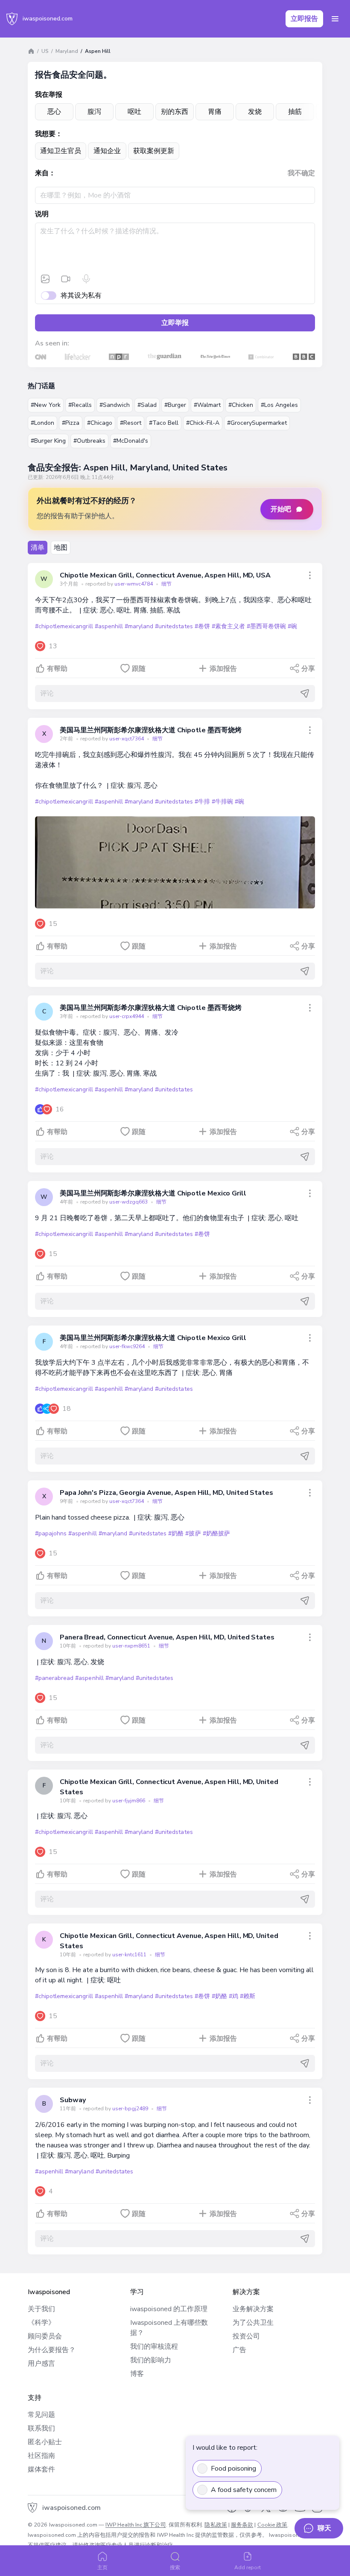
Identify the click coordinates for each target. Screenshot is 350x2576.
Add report (248, 2567)
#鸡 (233, 1996)
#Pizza (71, 423)
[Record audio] (86, 279)
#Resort (131, 423)
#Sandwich (115, 405)
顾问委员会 (45, 2336)
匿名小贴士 (45, 2442)
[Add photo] (45, 279)
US (45, 51)
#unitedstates (174, 626)
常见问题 (41, 2415)
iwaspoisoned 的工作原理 (169, 2309)
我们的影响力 (151, 2360)
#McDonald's (131, 441)
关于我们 (41, 2309)
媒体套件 (41, 2469)
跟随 (139, 669)
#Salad (147, 405)
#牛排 (202, 802)
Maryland (67, 51)
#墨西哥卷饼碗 (266, 626)
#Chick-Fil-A (203, 423)
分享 (308, 669)
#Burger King (48, 441)
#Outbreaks (89, 441)
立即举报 (175, 323)
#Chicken (241, 405)
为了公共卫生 (253, 2323)
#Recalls (80, 405)
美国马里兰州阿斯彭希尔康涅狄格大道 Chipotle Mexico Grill (153, 1193)
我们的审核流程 (154, 2347)
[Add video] (66, 279)
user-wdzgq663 (129, 1202)
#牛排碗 (222, 802)
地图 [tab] (61, 548)
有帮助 (57, 669)
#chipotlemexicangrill (64, 626)
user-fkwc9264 (128, 1346)
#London (42, 423)
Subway (73, 2100)
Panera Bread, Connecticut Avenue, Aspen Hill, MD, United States (167, 1637)
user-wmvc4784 (134, 584)
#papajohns (51, 1533)
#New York (46, 405)
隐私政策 (216, 2525)
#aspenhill (109, 626)
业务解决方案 (253, 2309)
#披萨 (193, 1533)
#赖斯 (248, 1996)
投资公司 (246, 2336)
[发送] (305, 693)
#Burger (175, 405)
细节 (166, 584)
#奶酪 (176, 1533)
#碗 (292, 626)
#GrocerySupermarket (257, 423)
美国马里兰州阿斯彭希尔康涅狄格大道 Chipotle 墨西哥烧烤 (150, 730)
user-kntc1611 (130, 1955)
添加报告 (223, 669)
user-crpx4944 (127, 1016)
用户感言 (41, 2364)
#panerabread (54, 1678)
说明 (42, 214)
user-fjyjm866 (129, 1801)
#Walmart (207, 405)
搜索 (175, 2567)
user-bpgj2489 (131, 2109)
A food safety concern (244, 2490)
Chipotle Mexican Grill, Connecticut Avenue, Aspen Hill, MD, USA (165, 575)
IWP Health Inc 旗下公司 (136, 2525)
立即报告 (304, 19)
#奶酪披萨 (216, 1533)
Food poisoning (233, 2469)
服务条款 (242, 2525)
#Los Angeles (279, 405)
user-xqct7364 (127, 739)
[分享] (310, 575)
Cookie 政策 (273, 2525)
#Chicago (100, 423)
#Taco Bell (164, 423)
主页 (102, 2567)
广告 (239, 2350)
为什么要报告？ (52, 2350)
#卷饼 (202, 626)
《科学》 (41, 2323)
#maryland (139, 626)
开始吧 (281, 509)
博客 (137, 2374)
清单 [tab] (38, 548)
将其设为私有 (81, 296)
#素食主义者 (228, 626)
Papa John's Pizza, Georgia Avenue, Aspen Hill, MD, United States (166, 1493)
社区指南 (41, 2456)
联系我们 (41, 2428)
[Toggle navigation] (335, 19)
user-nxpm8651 (132, 1646)
